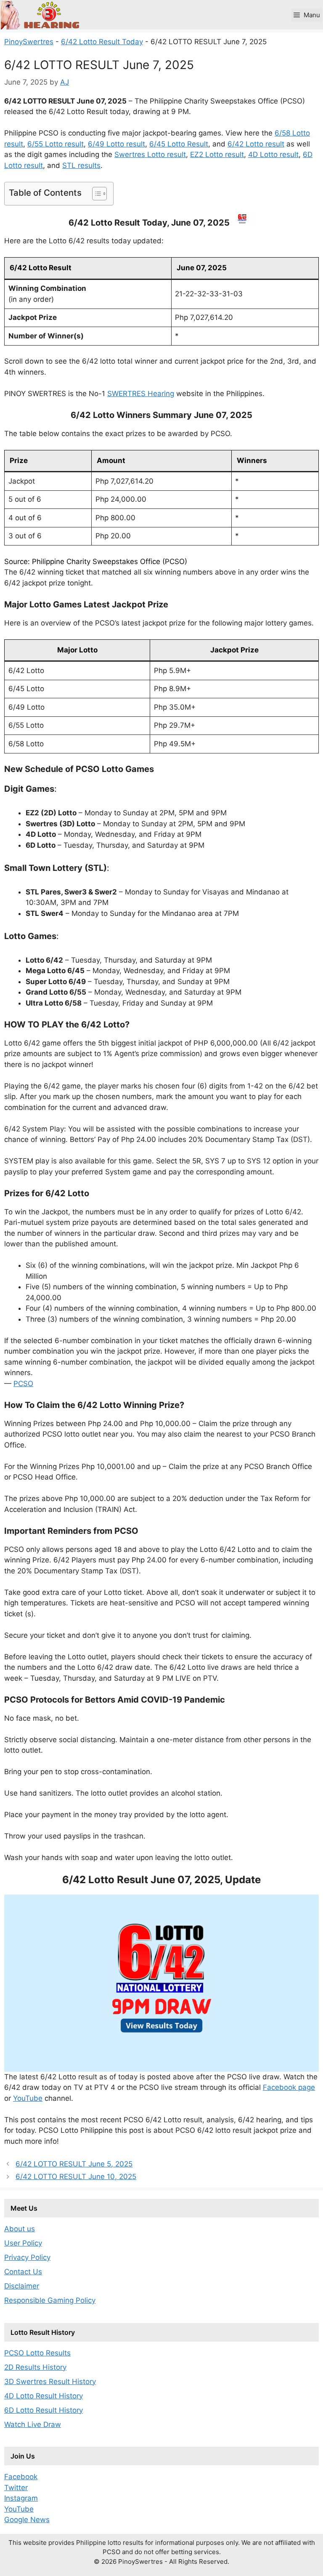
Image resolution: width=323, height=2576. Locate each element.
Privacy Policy (27, 2257)
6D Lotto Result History (44, 2410)
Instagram (21, 2498)
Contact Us (23, 2272)
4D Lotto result (273, 154)
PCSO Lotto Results (37, 2353)
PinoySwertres (29, 42)
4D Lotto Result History (44, 2396)
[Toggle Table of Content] (95, 194)
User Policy (23, 2243)
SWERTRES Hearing (141, 394)
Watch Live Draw (33, 2424)
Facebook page (289, 2087)
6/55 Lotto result (56, 144)
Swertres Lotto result (150, 154)
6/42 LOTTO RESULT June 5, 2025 (74, 2164)
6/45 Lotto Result (179, 144)
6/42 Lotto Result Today (102, 42)
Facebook (21, 2477)
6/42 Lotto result (256, 144)
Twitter (16, 2488)
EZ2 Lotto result (217, 154)
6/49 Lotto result (116, 144)
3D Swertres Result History (50, 2382)
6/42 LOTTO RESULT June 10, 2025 (76, 2177)
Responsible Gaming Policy (50, 2300)
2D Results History (35, 2367)
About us (20, 2229)
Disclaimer (22, 2286)
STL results (81, 165)
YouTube (28, 2098)
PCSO (23, 1384)
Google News (27, 2520)
